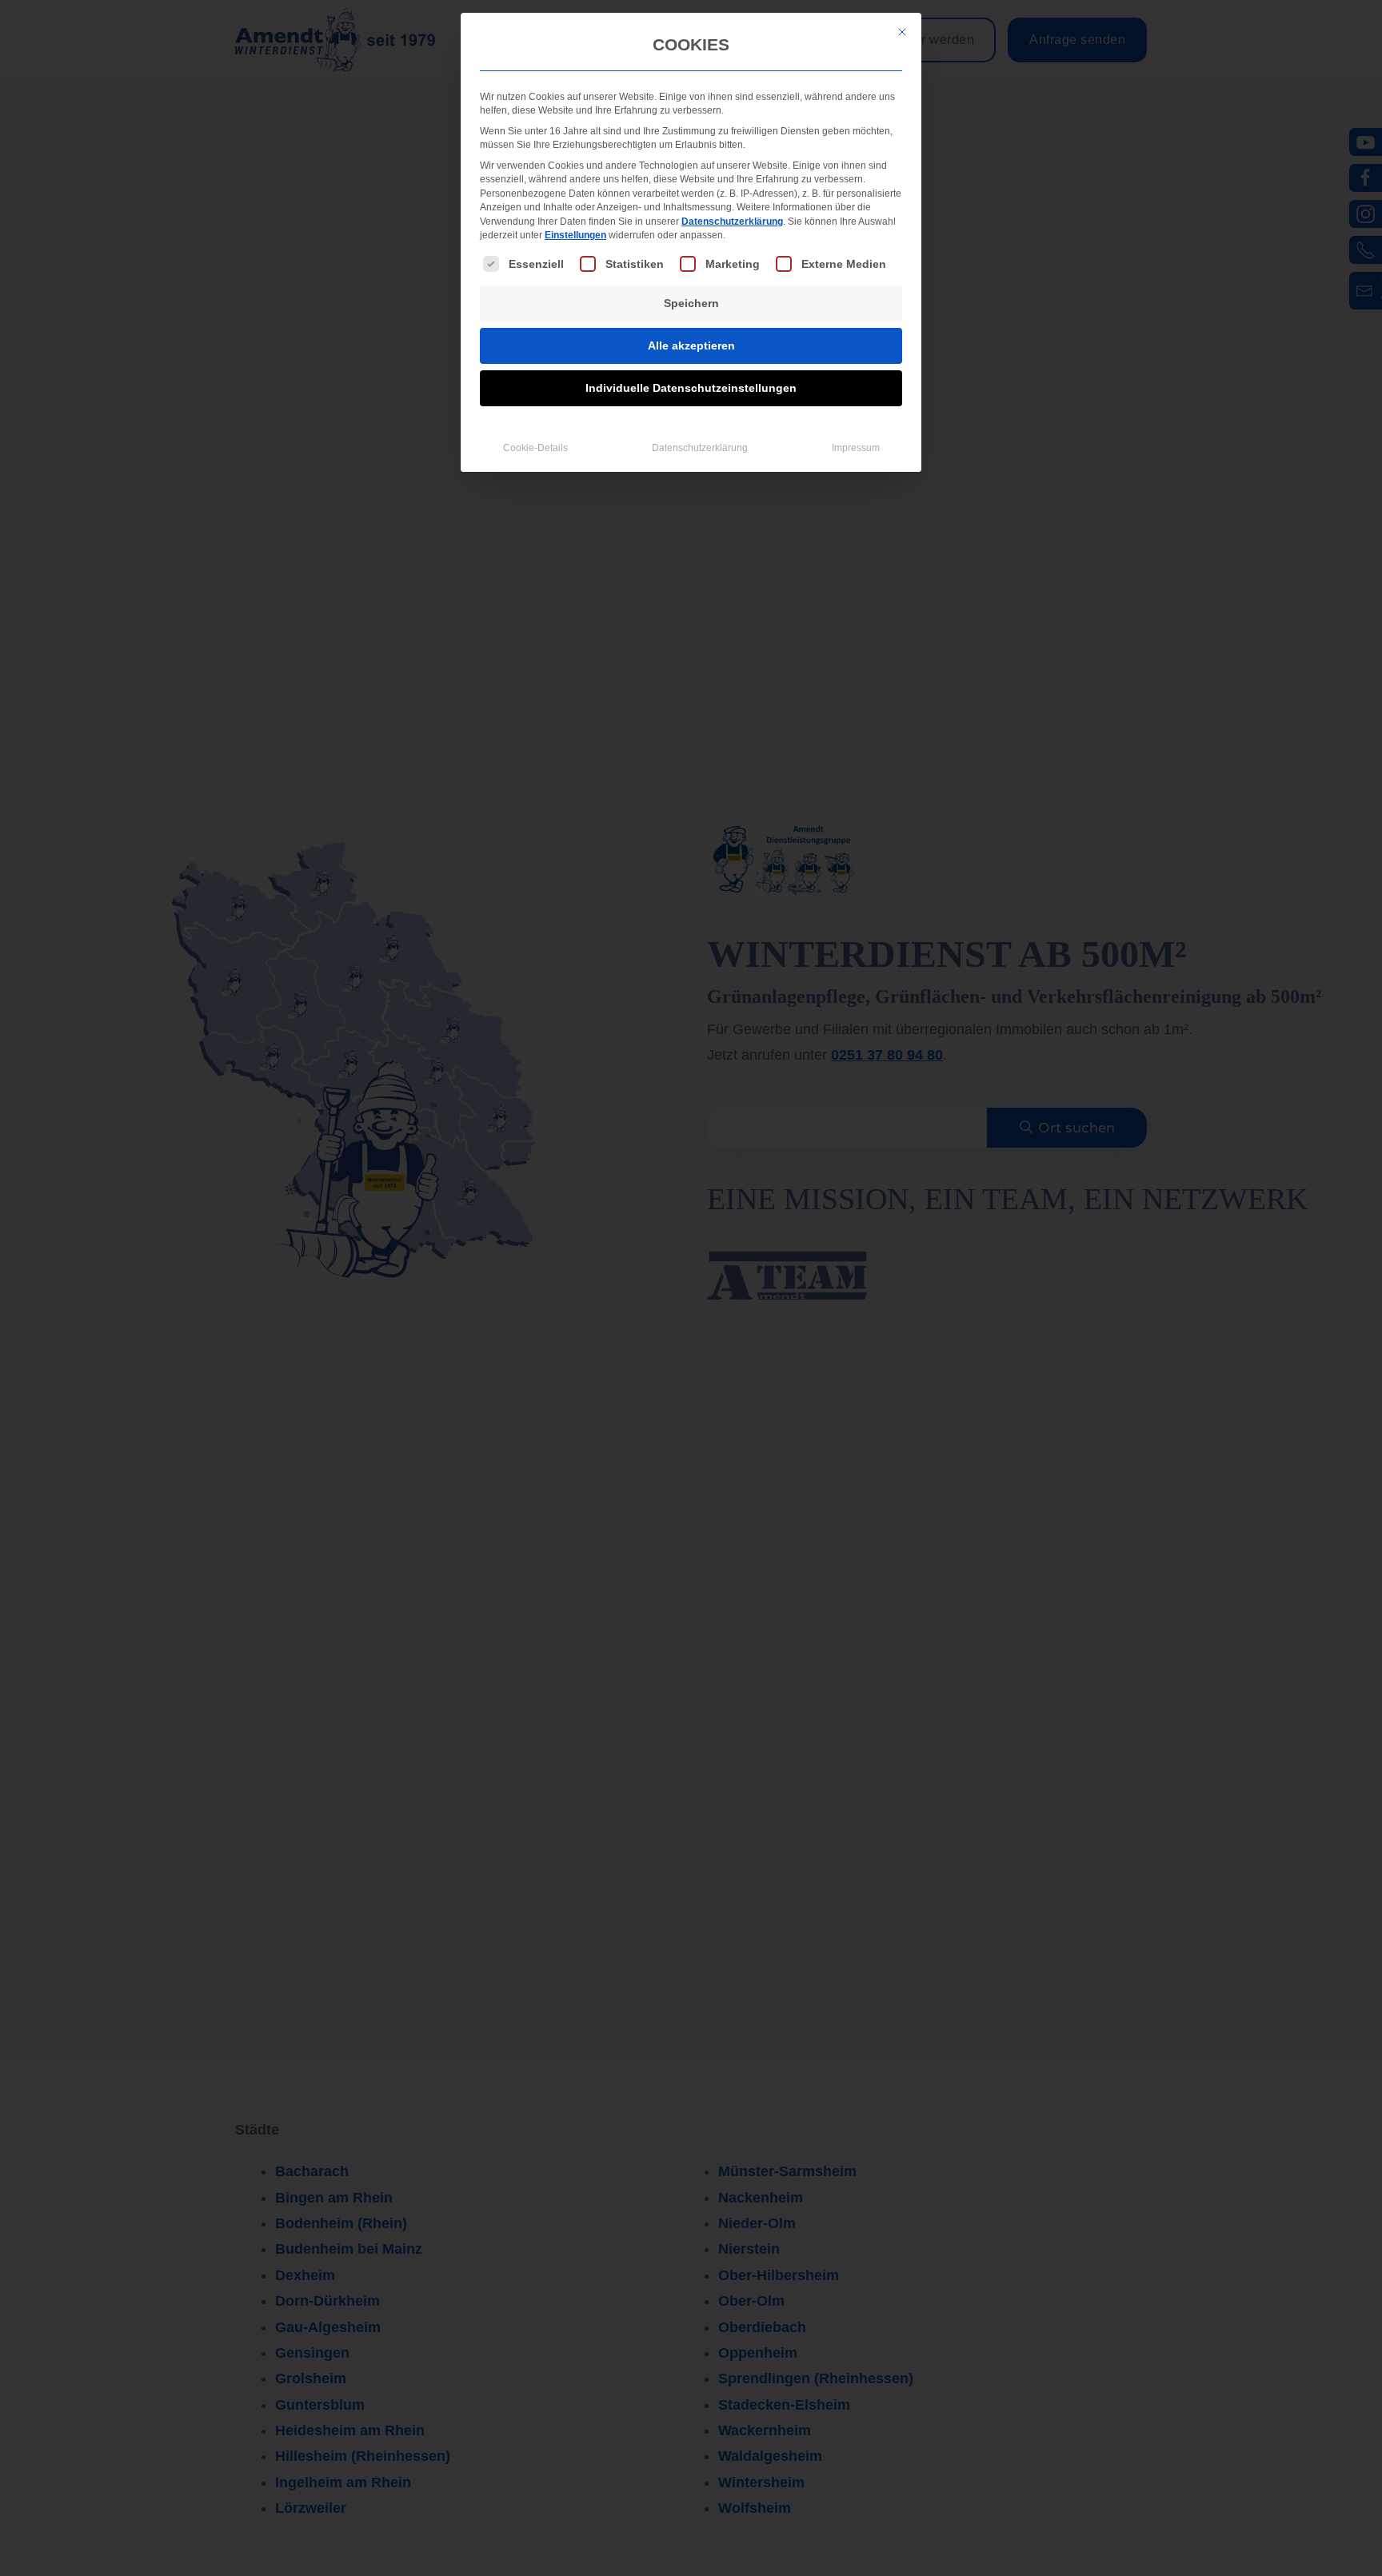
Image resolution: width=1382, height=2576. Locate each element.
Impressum (856, 448)
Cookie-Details (535, 448)
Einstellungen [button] (575, 235)
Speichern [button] (691, 303)
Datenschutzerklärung (732, 222)
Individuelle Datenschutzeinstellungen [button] (691, 388)
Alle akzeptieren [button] (691, 345)
